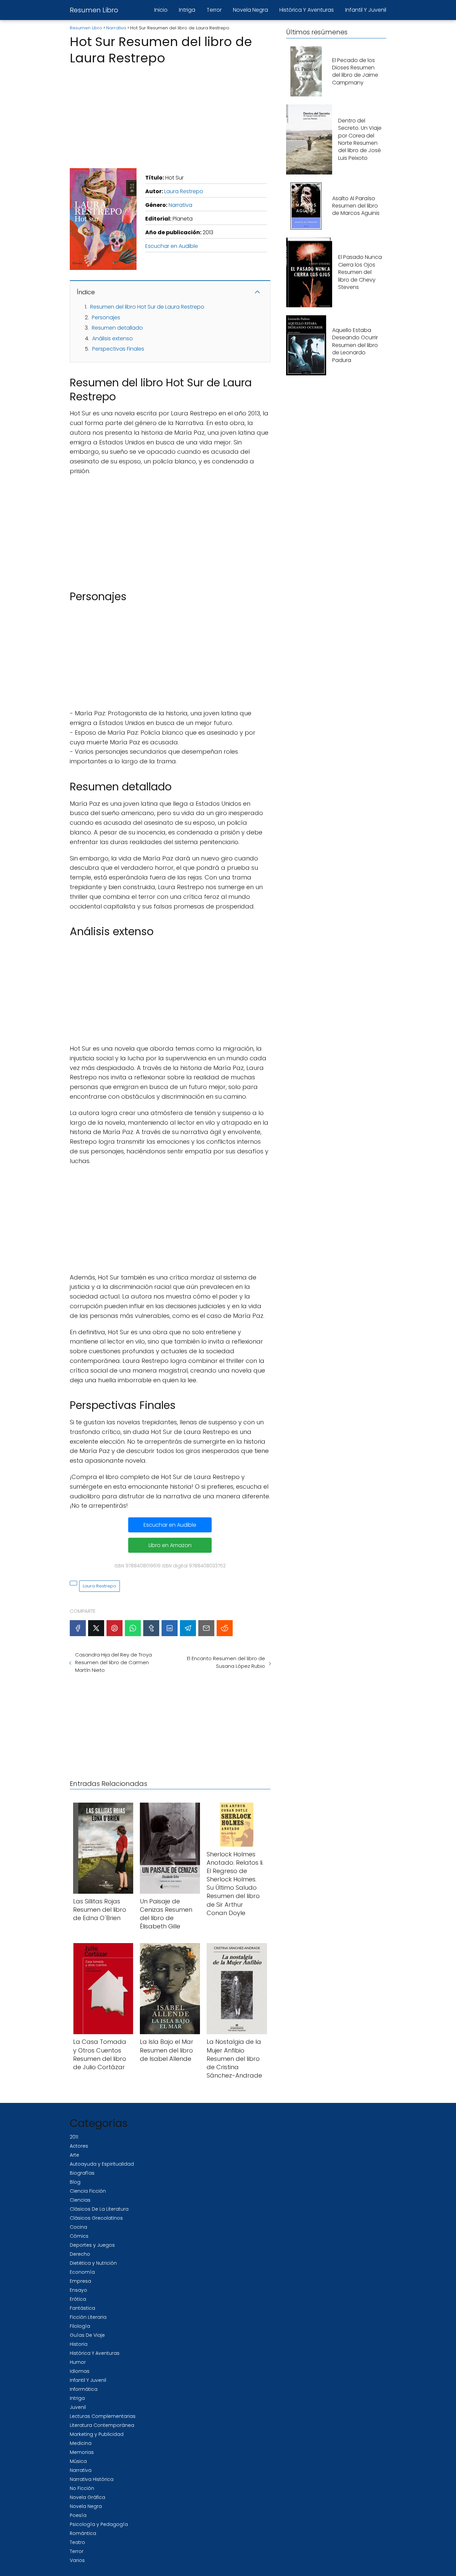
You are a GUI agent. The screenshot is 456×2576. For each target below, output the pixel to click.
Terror (214, 10)
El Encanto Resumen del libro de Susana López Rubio (226, 1662)
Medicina (81, 2443)
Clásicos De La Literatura (99, 2209)
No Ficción (82, 2488)
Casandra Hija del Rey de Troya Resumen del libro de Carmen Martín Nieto (113, 1662)
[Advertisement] (170, 115)
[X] (96, 1628)
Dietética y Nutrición (93, 2263)
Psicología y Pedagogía (99, 2524)
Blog (75, 2182)
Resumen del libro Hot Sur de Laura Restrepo (147, 307)
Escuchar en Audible (172, 246)
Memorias (82, 2452)
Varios (77, 2560)
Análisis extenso (112, 338)
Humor (78, 2362)
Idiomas (80, 2371)
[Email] (206, 1628)
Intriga (187, 10)
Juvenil (78, 2407)
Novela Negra (251, 10)
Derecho (80, 2254)
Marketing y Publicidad (97, 2434)
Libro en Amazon (170, 1545)
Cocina (78, 2227)
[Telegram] (188, 1628)
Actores (79, 2146)
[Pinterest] (115, 1628)
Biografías (82, 2173)
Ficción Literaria (88, 2317)
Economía (82, 2272)
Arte (74, 2155)
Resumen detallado (117, 328)
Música (78, 2461)
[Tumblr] (151, 1628)
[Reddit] (225, 1628)
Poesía (78, 2515)
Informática (84, 2389)
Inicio (161, 10)
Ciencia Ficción (88, 2191)
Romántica (83, 2533)
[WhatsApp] (133, 1628)
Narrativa (180, 205)
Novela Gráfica (87, 2497)
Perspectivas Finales (118, 349)
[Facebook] (78, 1628)
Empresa (80, 2281)
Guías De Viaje (87, 2335)
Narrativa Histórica (92, 2479)
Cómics (79, 2236)
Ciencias (80, 2200)
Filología (80, 2326)
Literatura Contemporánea (102, 2425)
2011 (74, 2137)
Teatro (77, 2542)
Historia (79, 2344)
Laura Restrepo (184, 191)
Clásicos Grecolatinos (96, 2218)
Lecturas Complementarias (103, 2416)
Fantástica (82, 2308)
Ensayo (78, 2290)
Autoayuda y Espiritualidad (102, 2164)
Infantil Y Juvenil (366, 10)
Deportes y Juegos (92, 2245)
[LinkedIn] (170, 1628)
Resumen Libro (94, 10)
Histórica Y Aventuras (307, 10)
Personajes (106, 317)
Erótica (78, 2299)
